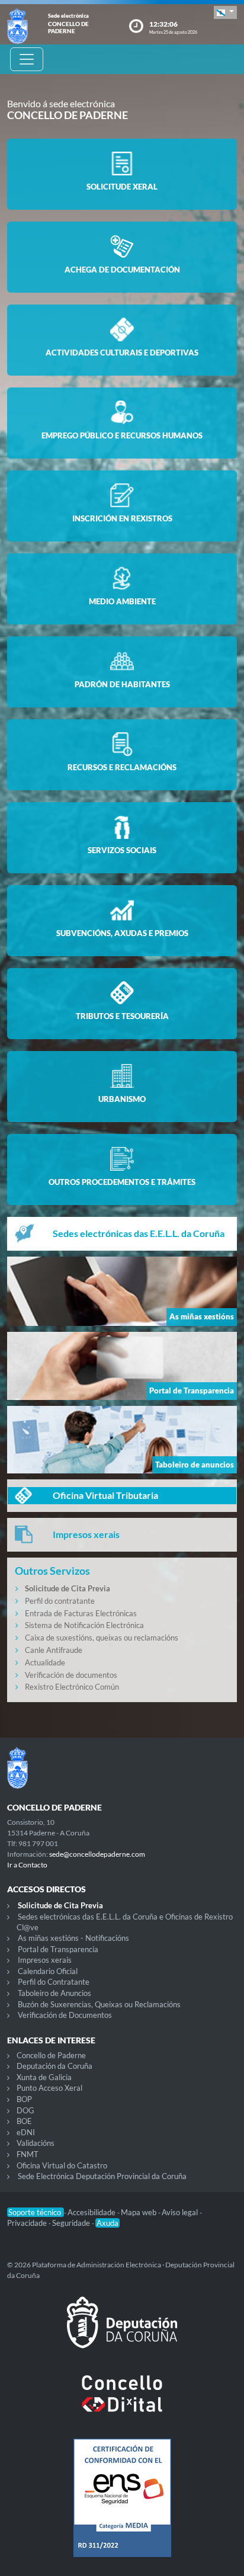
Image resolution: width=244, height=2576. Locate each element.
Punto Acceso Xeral (49, 2088)
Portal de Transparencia (58, 1949)
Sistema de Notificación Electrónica (84, 1625)
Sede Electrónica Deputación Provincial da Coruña (102, 2176)
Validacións (36, 2143)
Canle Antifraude (54, 1650)
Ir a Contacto (27, 1865)
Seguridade (72, 2223)
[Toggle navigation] (27, 59)
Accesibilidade (92, 2212)
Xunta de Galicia (44, 2077)
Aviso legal (181, 2212)
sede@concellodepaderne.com (97, 1854)
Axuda (107, 2223)
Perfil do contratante (60, 1601)
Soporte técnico (36, 2212)
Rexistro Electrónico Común (72, 1687)
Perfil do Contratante (54, 1982)
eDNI (26, 2132)
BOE (24, 2121)
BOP (24, 2099)
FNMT (28, 2154)
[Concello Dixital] (122, 2403)
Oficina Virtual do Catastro (62, 2165)
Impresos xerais (45, 1960)
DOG (25, 2110)
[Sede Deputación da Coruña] (122, 2332)
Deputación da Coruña (54, 2066)
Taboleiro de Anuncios (54, 1993)
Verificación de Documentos (65, 2015)
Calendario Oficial (48, 1971)
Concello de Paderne (51, 2055)
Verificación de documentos (71, 1675)
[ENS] (122, 2507)
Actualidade (45, 1662)
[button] (225, 12)
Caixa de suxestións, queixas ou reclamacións (102, 1638)
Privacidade (28, 2223)
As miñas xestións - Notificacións (73, 1938)
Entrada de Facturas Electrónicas (81, 1613)
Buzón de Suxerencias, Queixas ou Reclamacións (99, 2004)
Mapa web (139, 2212)
